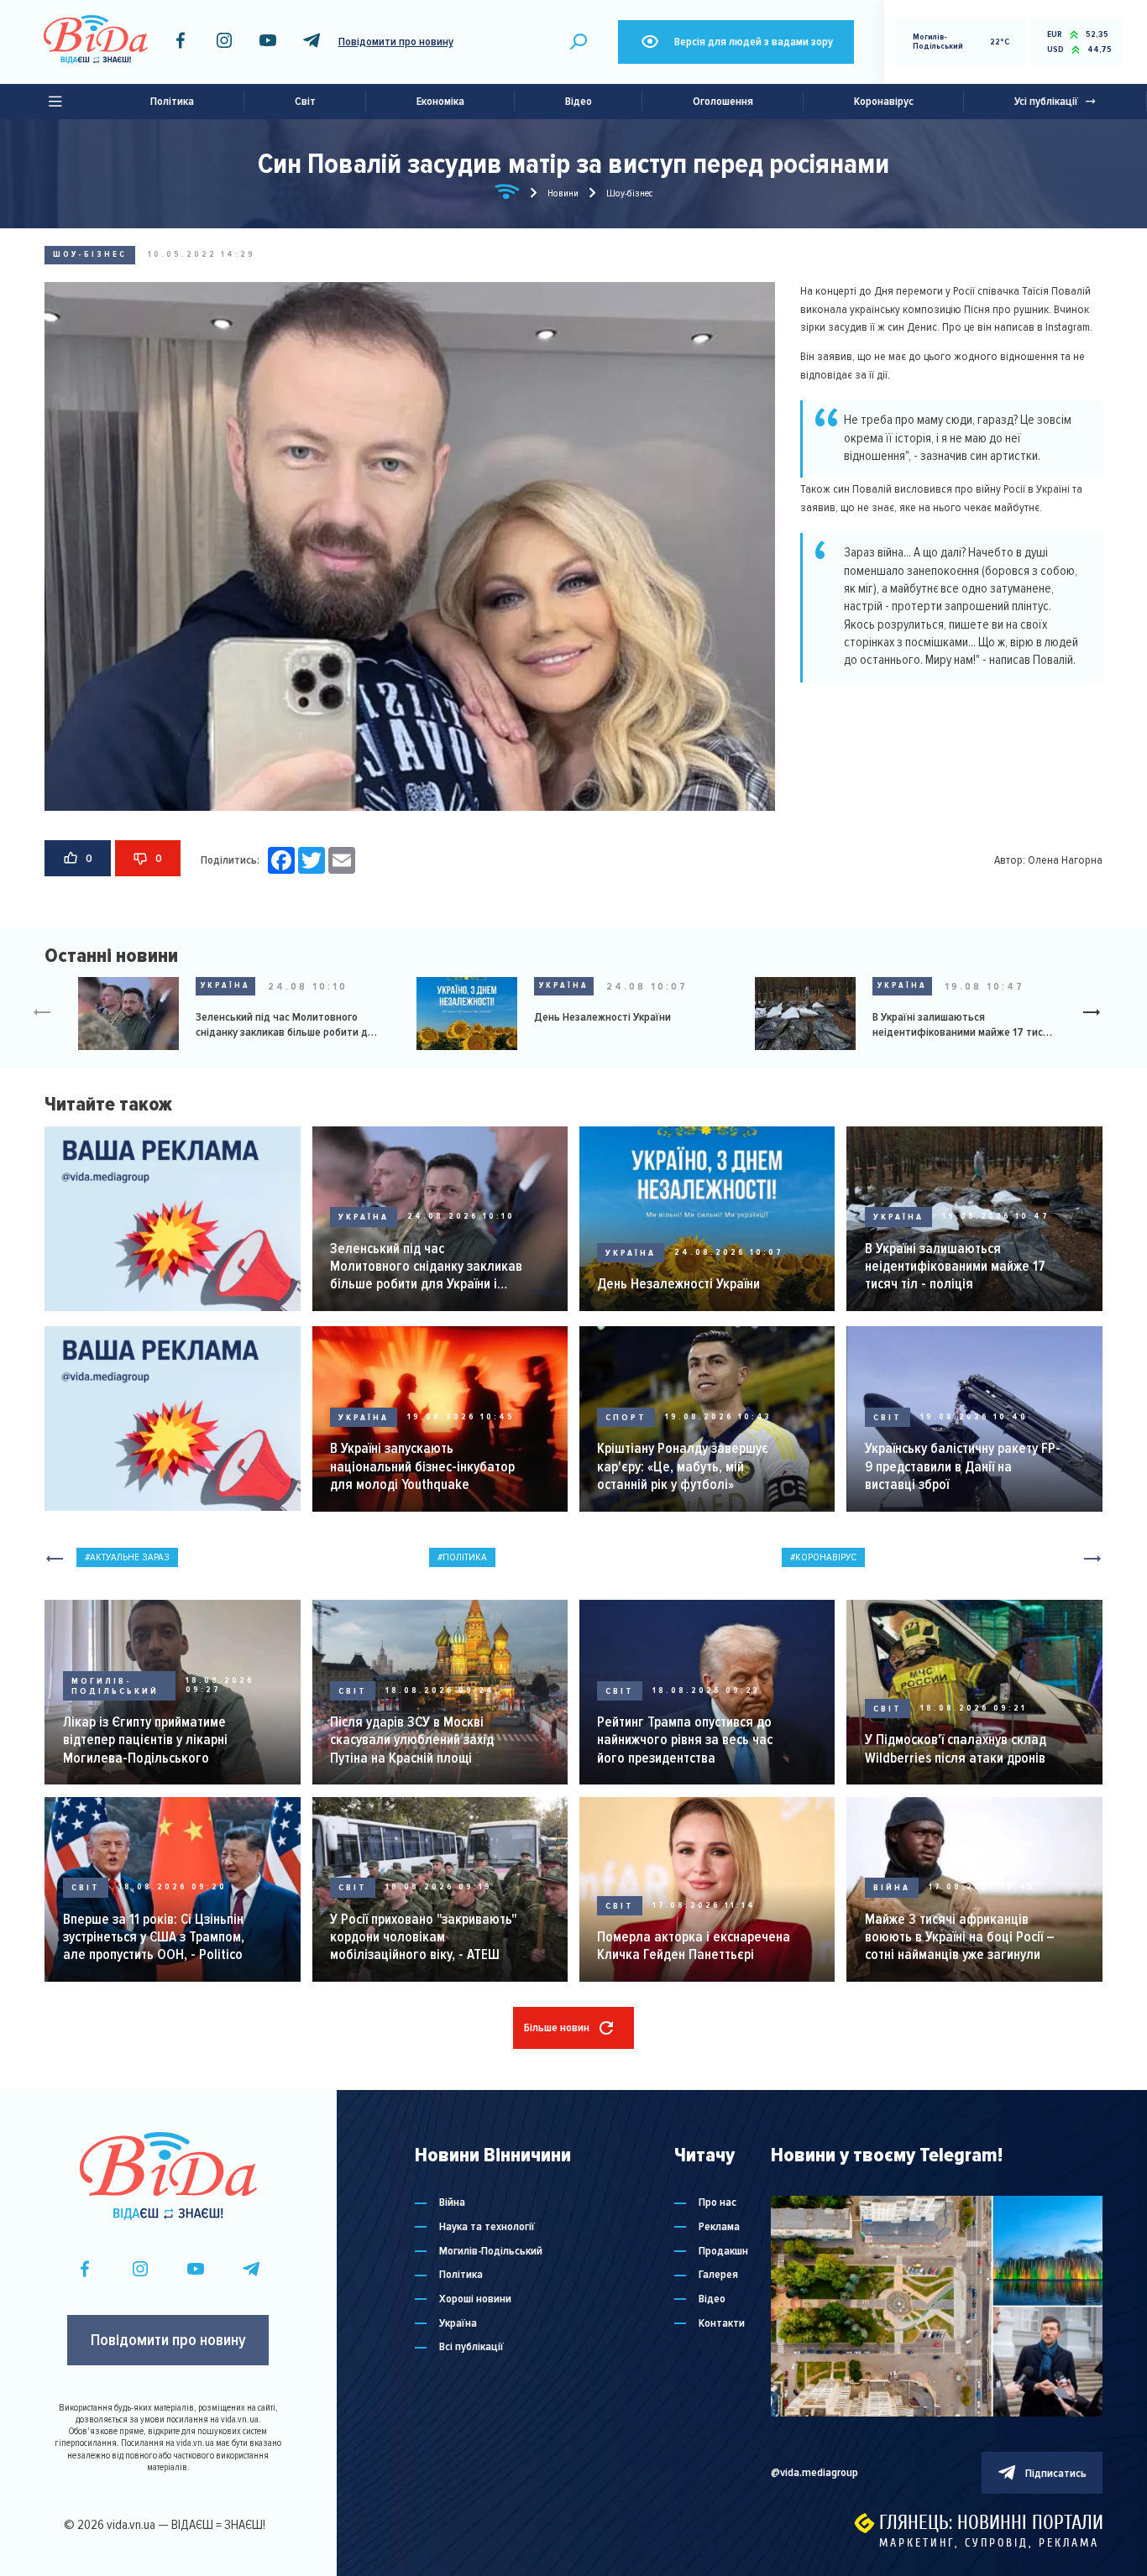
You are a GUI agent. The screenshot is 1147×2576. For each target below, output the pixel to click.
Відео (579, 101)
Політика (172, 101)
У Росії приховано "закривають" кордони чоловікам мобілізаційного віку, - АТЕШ (424, 1937)
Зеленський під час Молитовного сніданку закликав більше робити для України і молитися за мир (288, 1025)
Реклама (719, 2227)
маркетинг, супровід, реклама (989, 2543)
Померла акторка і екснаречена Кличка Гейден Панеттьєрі (694, 1946)
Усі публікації (1046, 101)
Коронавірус (884, 101)
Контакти (722, 2323)
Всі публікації (471, 2347)
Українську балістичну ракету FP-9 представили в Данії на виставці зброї (963, 1466)
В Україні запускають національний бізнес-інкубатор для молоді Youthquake (422, 1466)
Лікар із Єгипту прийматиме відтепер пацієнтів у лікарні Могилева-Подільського (145, 1740)
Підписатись (1056, 2473)
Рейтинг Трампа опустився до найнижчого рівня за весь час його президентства (685, 1740)
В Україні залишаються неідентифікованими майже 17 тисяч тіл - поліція (964, 1025)
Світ (305, 101)
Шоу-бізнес (90, 254)
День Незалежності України (602, 1017)
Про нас (718, 2202)
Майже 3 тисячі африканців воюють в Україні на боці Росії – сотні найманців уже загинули (960, 1937)
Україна (225, 985)
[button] (1098, 1014)
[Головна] (507, 195)
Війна (892, 1887)
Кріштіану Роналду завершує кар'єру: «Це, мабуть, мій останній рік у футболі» (683, 1466)
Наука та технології (487, 2227)
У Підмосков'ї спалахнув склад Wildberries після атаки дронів (956, 1748)
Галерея (718, 2275)
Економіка (440, 101)
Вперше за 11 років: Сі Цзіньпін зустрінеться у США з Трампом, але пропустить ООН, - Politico (154, 1937)
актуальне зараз (130, 1557)
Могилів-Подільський (115, 1686)
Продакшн (723, 2251)
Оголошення (723, 101)
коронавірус (826, 1557)
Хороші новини (475, 2299)
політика (465, 1557)
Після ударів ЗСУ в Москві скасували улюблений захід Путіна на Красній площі (412, 1740)
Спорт (626, 1417)
